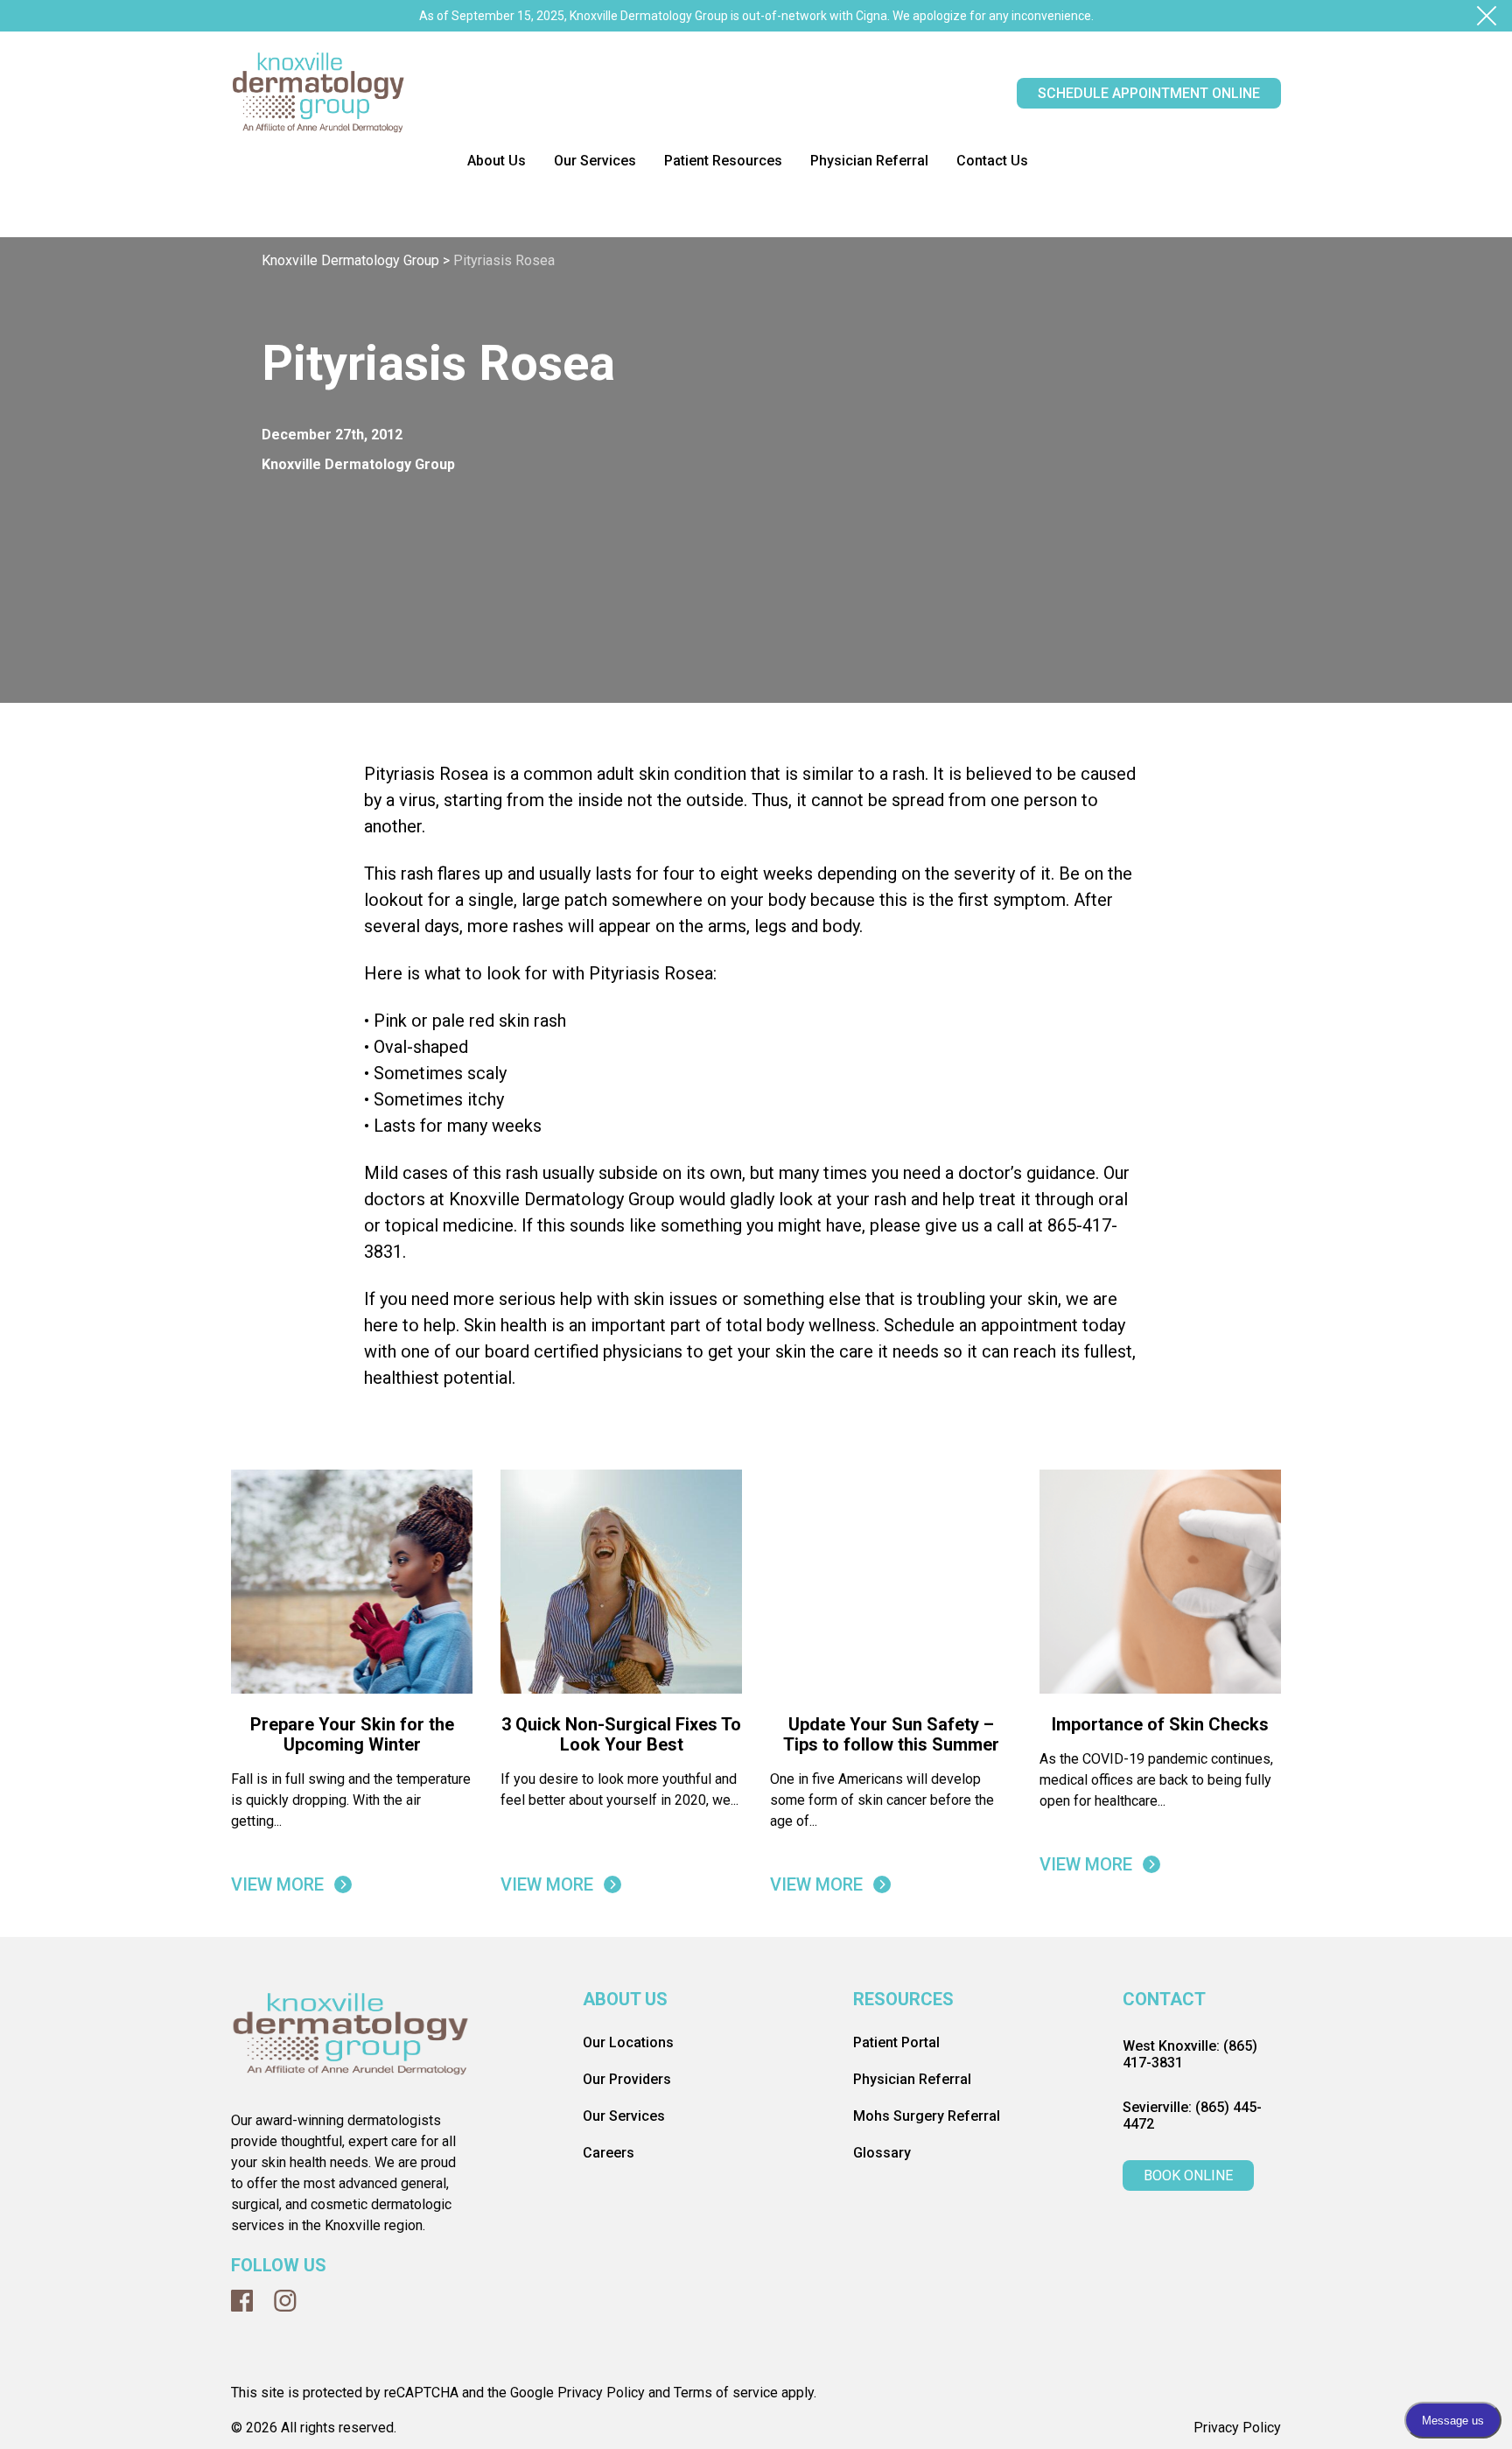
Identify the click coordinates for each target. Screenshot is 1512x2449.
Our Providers (627, 2381)
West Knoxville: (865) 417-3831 (1190, 2356)
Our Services (595, 161)
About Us (497, 161)
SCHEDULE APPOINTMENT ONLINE (1149, 93)
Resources (903, 2302)
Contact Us (992, 161)
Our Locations (628, 2344)
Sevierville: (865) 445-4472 (1192, 2417)
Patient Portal (896, 2344)
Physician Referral (869, 161)
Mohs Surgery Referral (927, 2418)
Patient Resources (723, 161)
